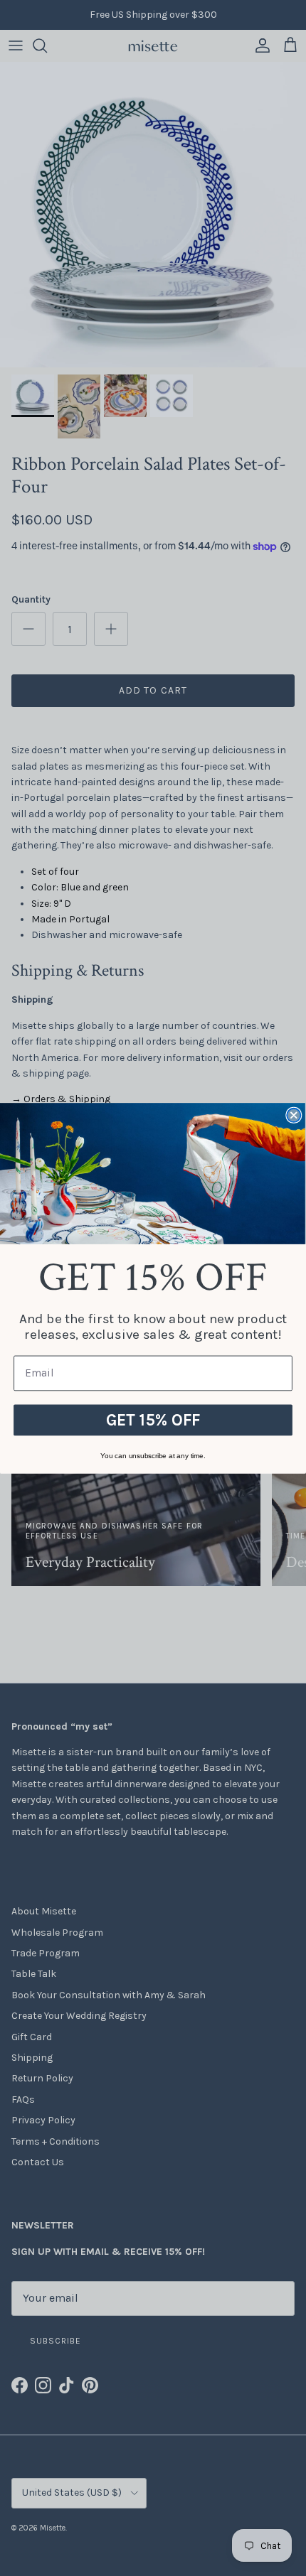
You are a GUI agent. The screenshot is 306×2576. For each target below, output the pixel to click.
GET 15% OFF (153, 1419)
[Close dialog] (294, 1115)
